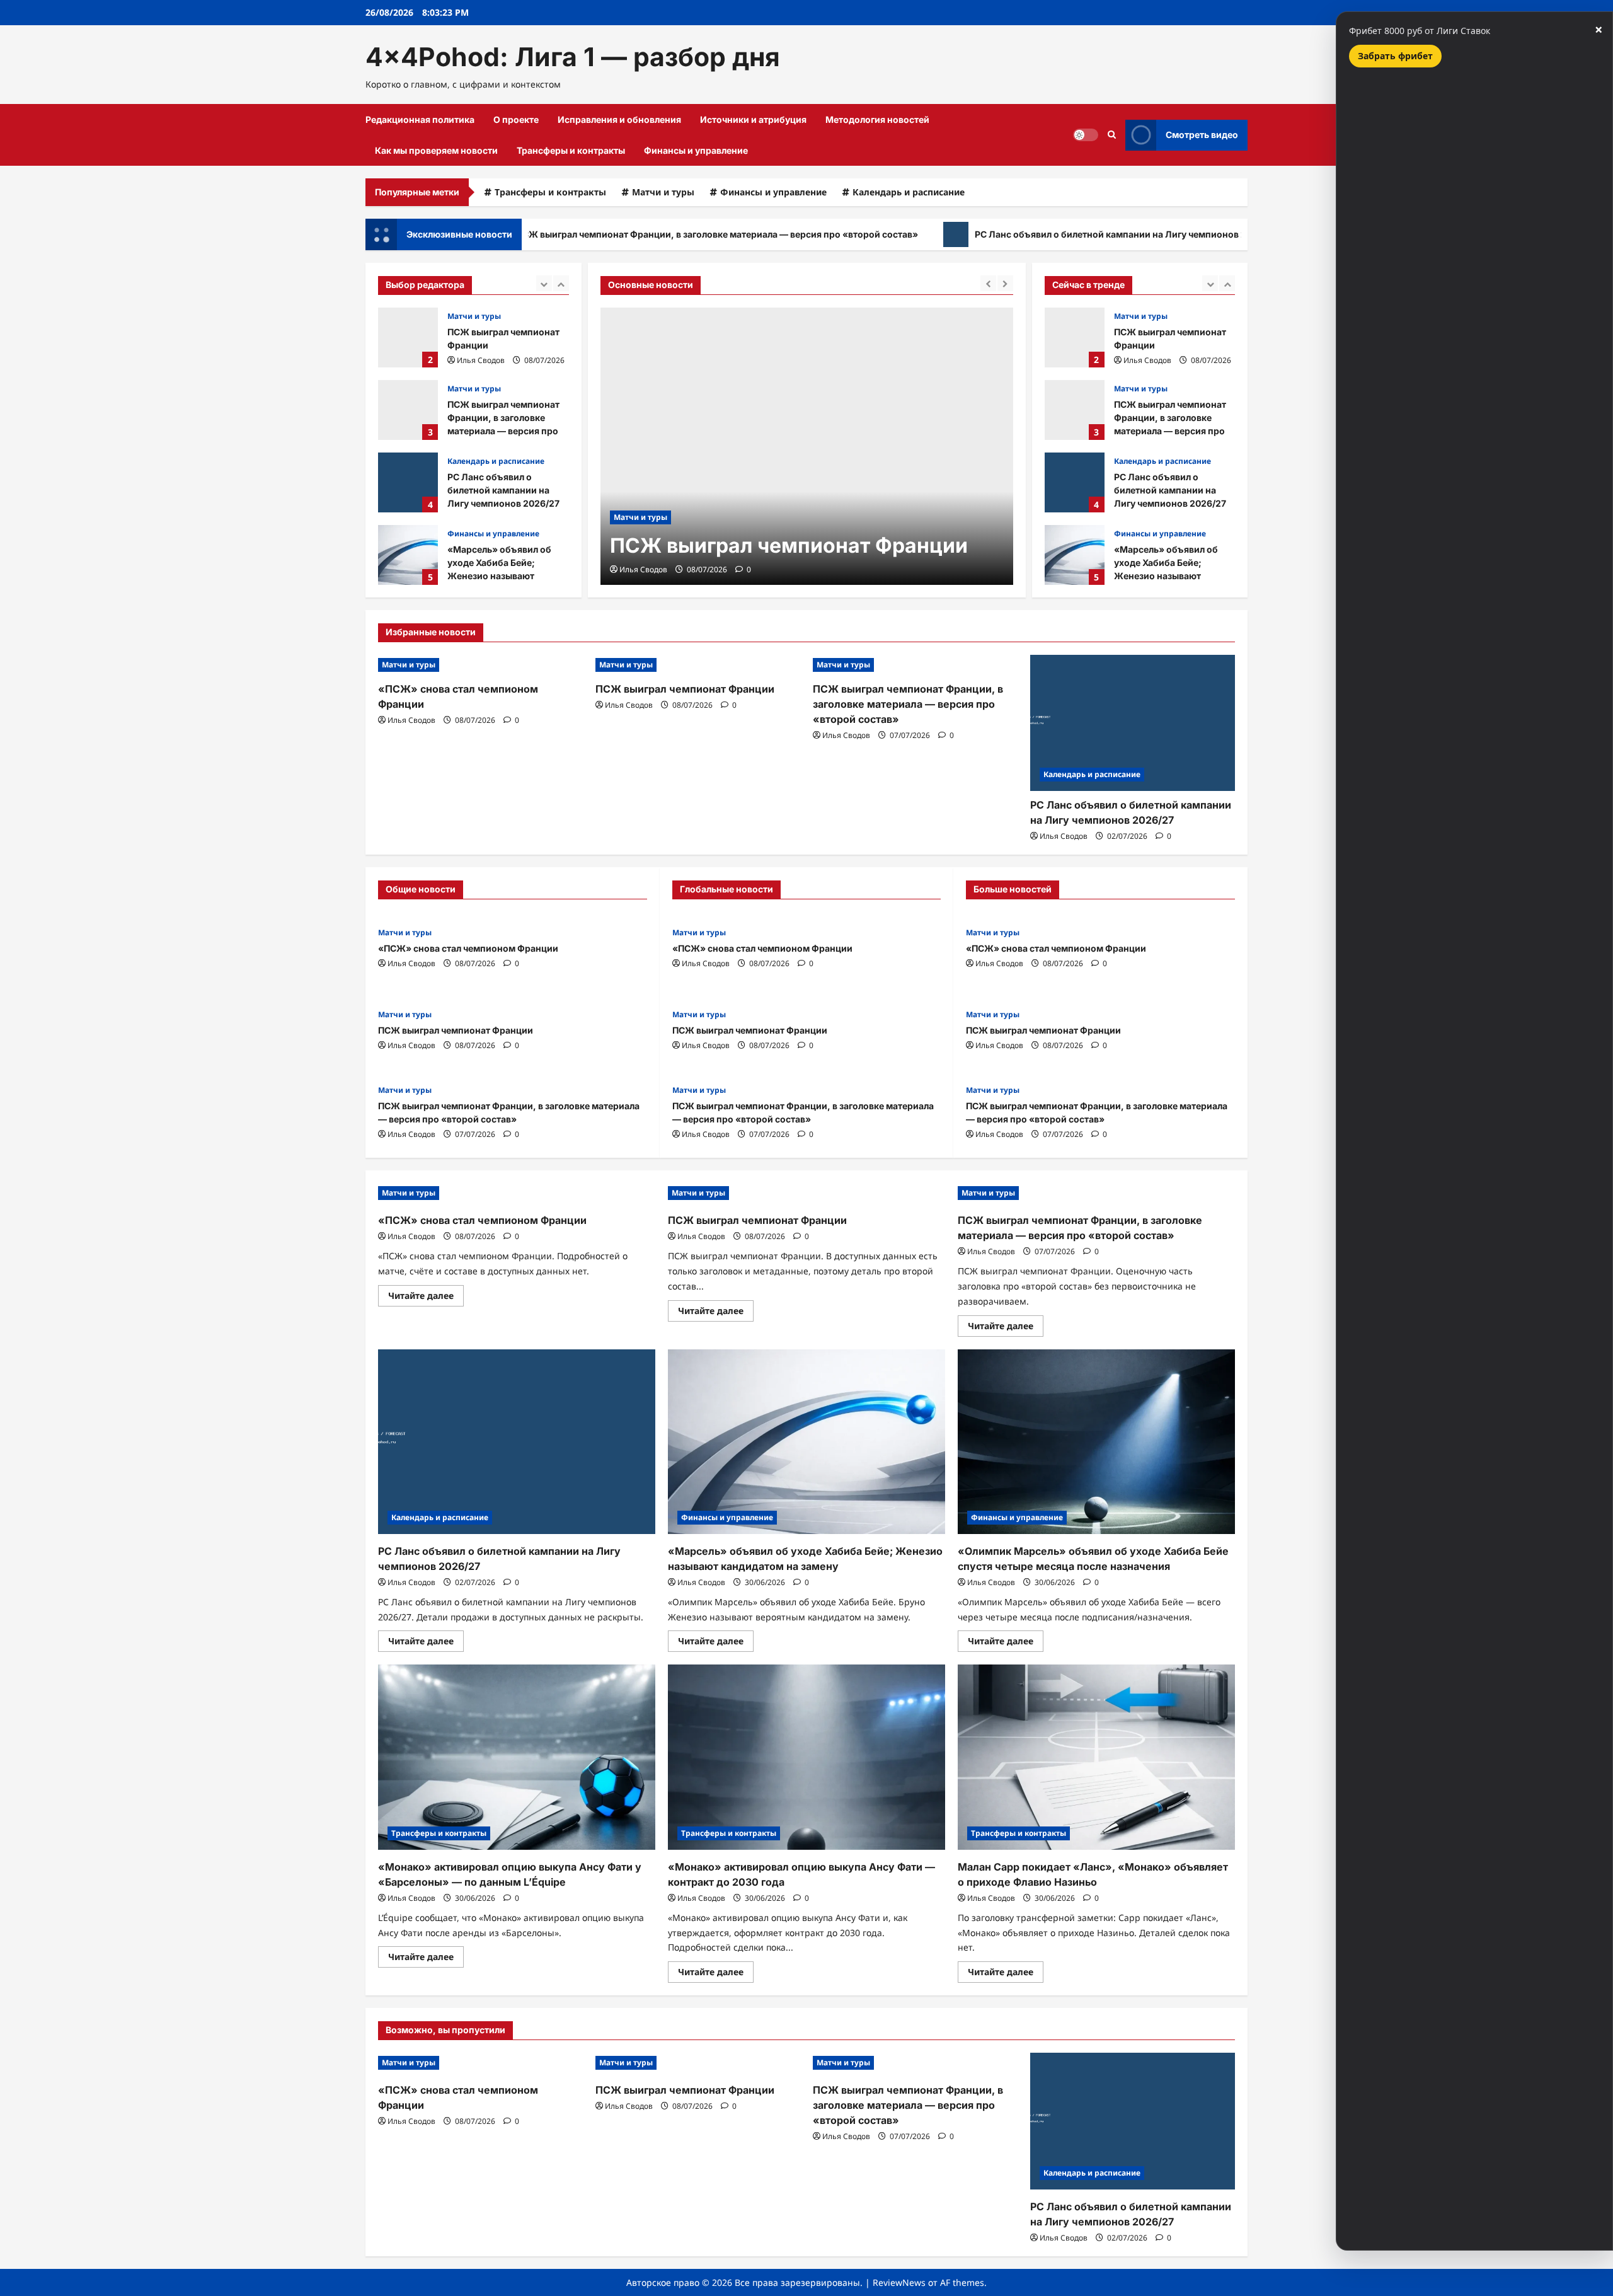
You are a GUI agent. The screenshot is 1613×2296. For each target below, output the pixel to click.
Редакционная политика (420, 119)
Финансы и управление (696, 150)
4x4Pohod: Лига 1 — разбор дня (573, 57)
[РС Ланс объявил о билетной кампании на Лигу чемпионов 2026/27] (1133, 723)
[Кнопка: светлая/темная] (1086, 135)
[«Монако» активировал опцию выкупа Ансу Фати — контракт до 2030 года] (806, 1757)
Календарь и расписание (909, 192)
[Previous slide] (544, 283)
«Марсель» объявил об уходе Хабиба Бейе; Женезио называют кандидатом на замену (408, 555)
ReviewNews (899, 2282)
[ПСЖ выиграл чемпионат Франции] (807, 446)
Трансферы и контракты (571, 150)
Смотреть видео (1202, 135)
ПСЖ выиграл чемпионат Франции (408, 337)
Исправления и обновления (619, 119)
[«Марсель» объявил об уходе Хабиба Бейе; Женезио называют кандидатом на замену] (806, 1442)
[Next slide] (561, 283)
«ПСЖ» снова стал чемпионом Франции (1075, 555)
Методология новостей (877, 119)
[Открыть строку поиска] (1112, 135)
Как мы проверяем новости (436, 150)
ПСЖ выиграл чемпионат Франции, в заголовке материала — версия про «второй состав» (621, 234)
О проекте (516, 119)
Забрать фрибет (1395, 56)
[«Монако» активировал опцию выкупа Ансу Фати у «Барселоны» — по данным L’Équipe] (517, 1757)
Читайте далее (426, 1298)
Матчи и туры (663, 192)
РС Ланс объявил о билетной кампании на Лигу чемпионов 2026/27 (1030, 234)
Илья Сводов (481, 360)
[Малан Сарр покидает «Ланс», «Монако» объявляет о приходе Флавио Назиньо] (1096, 1757)
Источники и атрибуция (753, 119)
